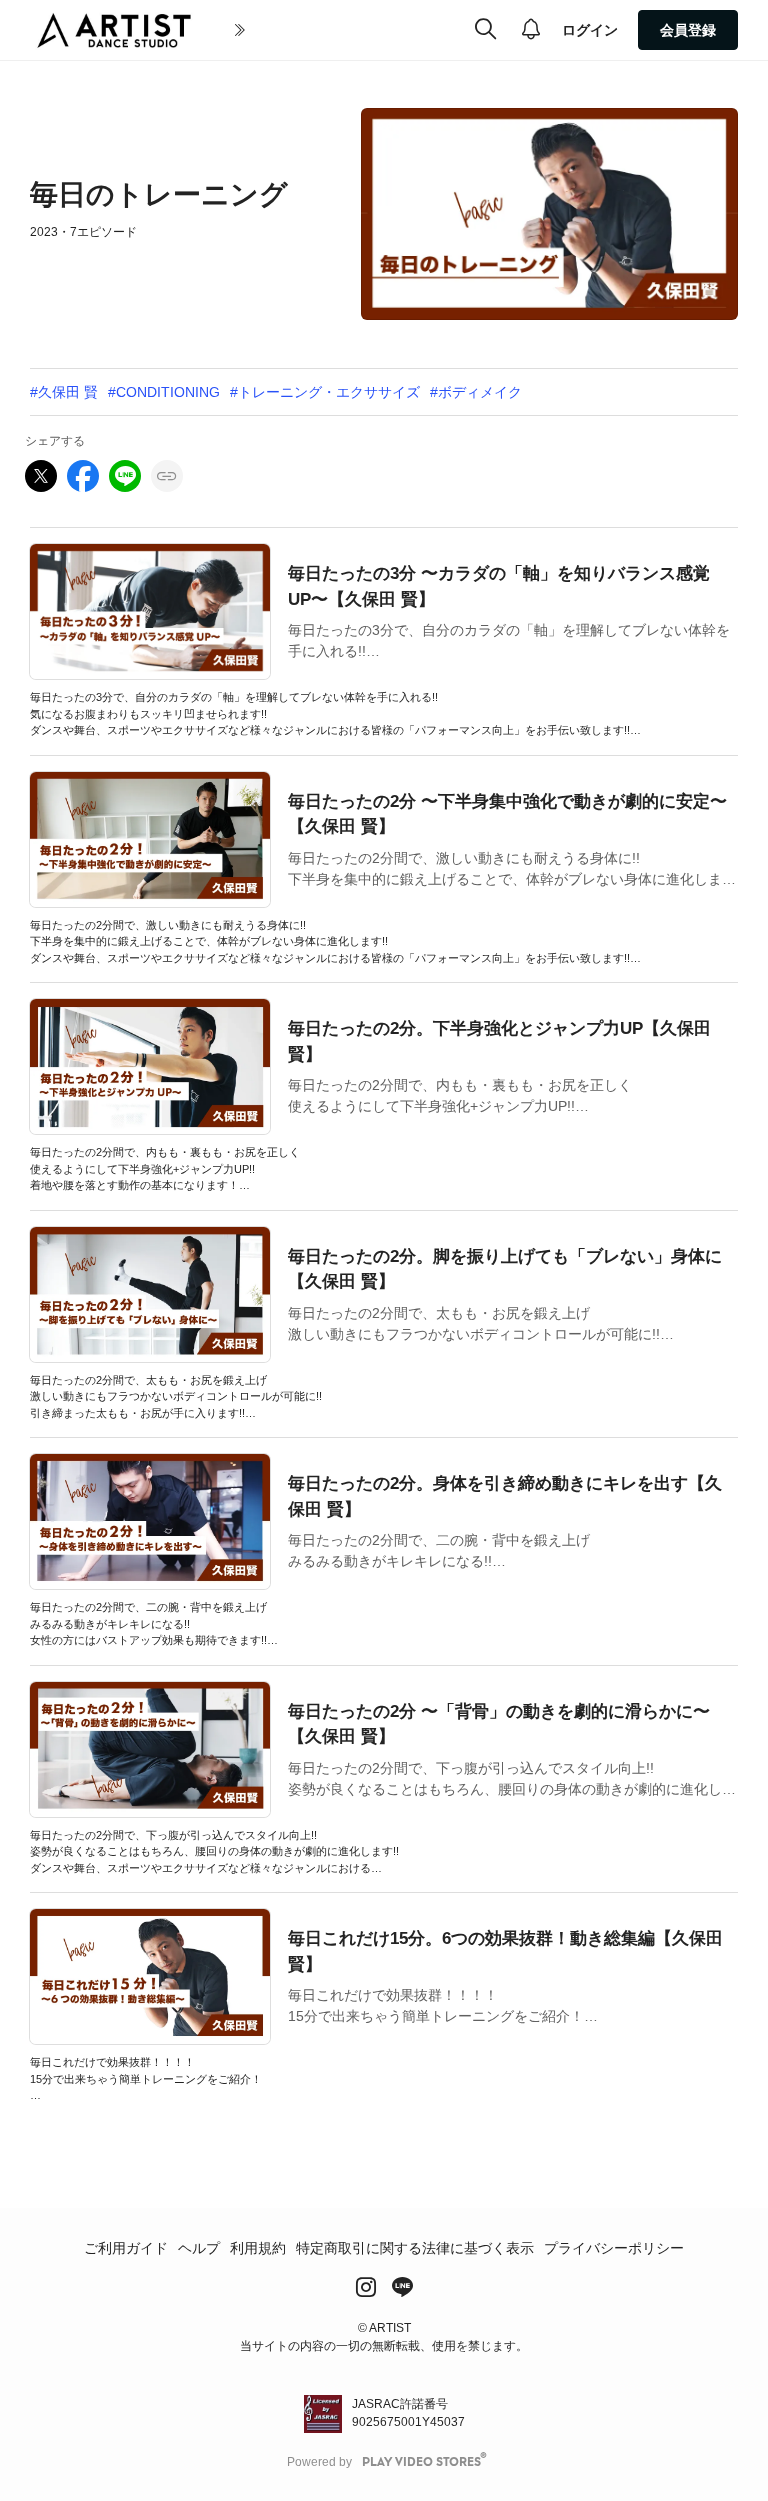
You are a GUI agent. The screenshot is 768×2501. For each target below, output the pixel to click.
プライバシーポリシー (614, 2248)
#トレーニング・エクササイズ (325, 392)
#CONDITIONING (164, 392)
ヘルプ (199, 2248)
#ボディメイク (476, 392)
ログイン (590, 30)
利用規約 (258, 2248)
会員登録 (688, 30)
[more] (240, 31)
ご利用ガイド (126, 2248)
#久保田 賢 (64, 392)
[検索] (485, 30)
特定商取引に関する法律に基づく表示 (415, 2248)
